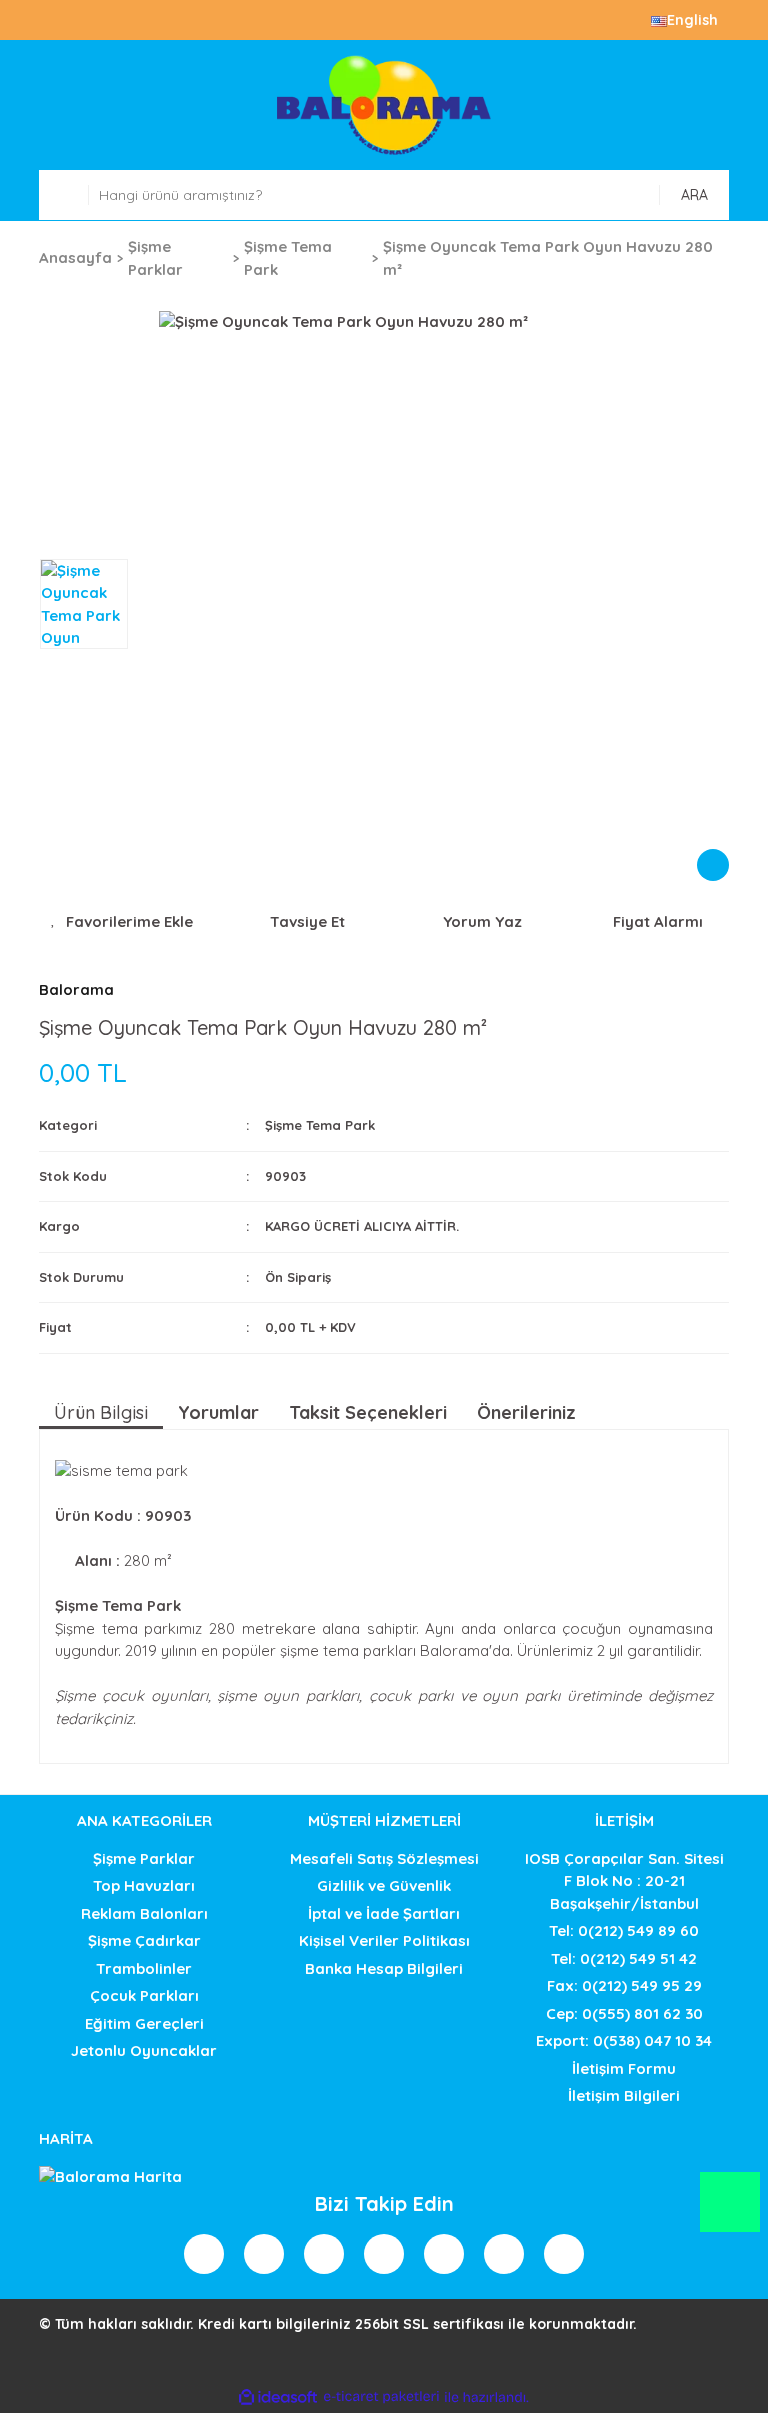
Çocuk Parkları (144, 1995)
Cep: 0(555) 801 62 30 (624, 2013)
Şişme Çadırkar (144, 1940)
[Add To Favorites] (121, 922)
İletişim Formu (624, 2068)
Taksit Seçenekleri (368, 1412)
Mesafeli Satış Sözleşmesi (384, 1858)
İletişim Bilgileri (624, 2095)
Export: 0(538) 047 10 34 (624, 2040)
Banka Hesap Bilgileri (384, 1968)
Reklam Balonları (144, 1913)
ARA (694, 195)
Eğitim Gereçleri (144, 2023)
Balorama (76, 989)
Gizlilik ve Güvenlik (384, 1885)
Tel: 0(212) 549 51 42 (624, 1958)
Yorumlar (218, 1412)
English (692, 20)
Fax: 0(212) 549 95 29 (624, 1985)
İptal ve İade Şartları (384, 1913)
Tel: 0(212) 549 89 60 (624, 1930)
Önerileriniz (526, 1412)
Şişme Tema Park (320, 1125)
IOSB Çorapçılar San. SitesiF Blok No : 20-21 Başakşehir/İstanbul (624, 1881)
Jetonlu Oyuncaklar (144, 2050)
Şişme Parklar (144, 1858)
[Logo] (384, 105)
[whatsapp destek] (730, 2211)
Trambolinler (144, 1968)
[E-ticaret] (381, 2397)
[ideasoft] (278, 2397)
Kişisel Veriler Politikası (384, 1940)
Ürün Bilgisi (101, 1412)
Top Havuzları (144, 1885)
